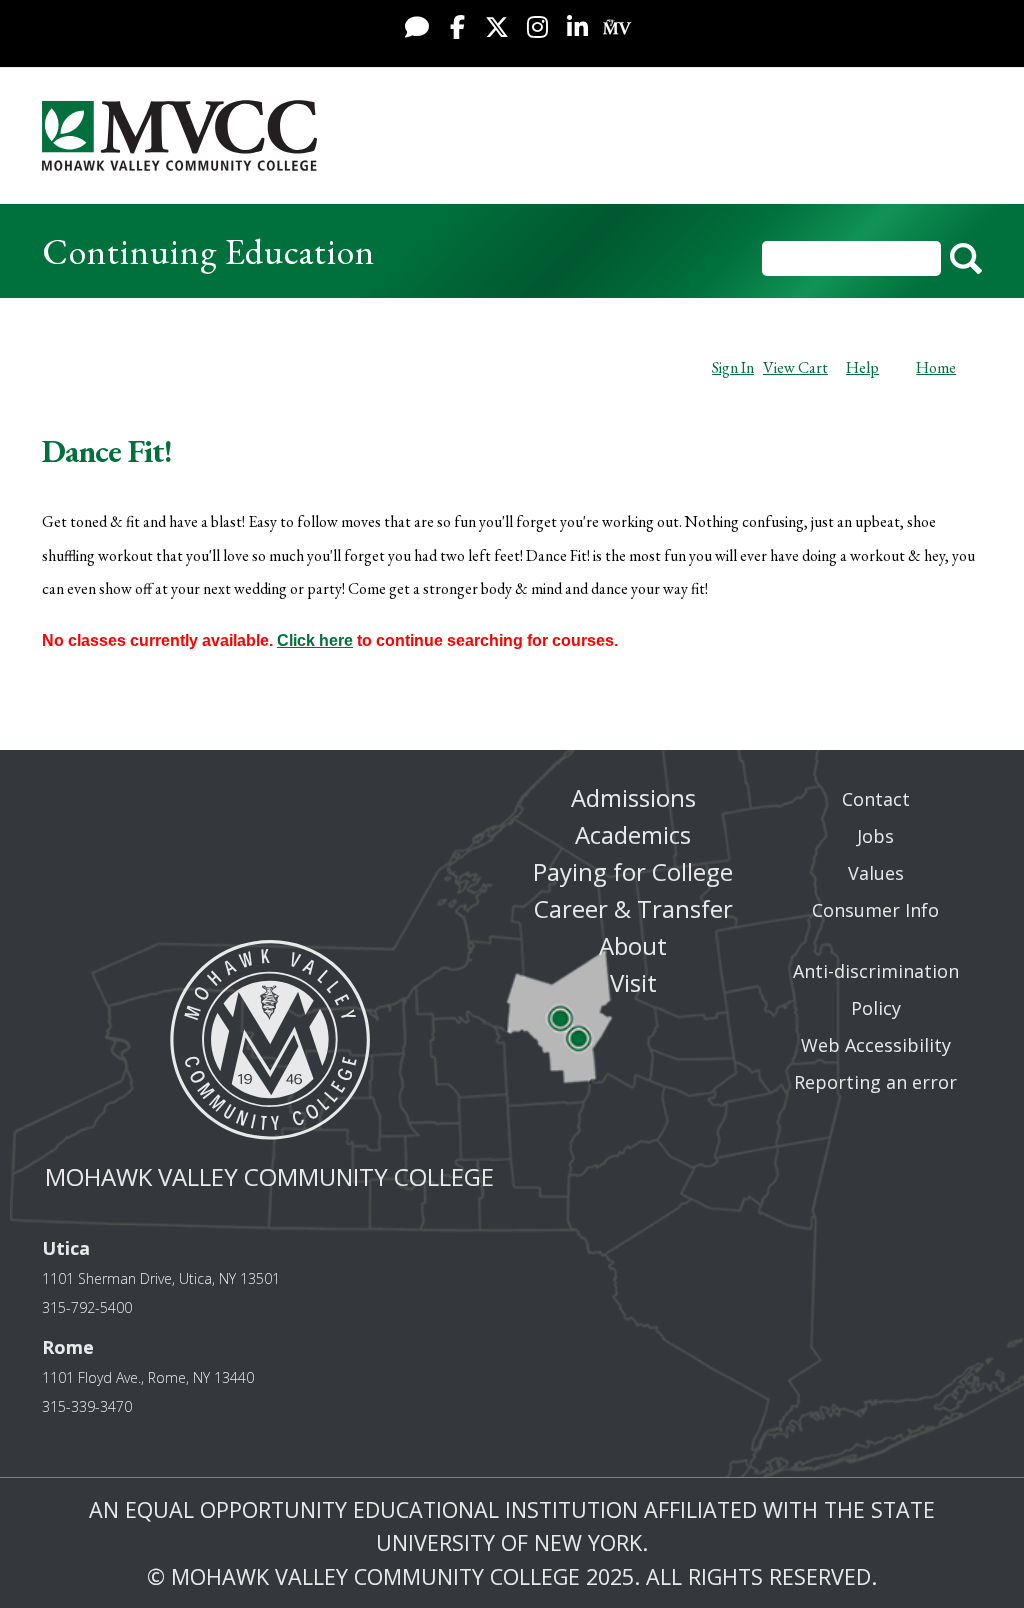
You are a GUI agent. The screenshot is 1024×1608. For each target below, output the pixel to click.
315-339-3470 (87, 1406)
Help (862, 367)
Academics (633, 834)
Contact (876, 799)
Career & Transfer (633, 908)
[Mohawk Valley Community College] (179, 135)
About (633, 945)
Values (876, 873)
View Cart (795, 367)
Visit (633, 982)
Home (936, 367)
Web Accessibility (876, 1045)
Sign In (733, 367)
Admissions (633, 797)
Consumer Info (875, 910)
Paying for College (633, 871)
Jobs (875, 836)
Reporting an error (875, 1082)
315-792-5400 (87, 1307)
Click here (315, 640)
